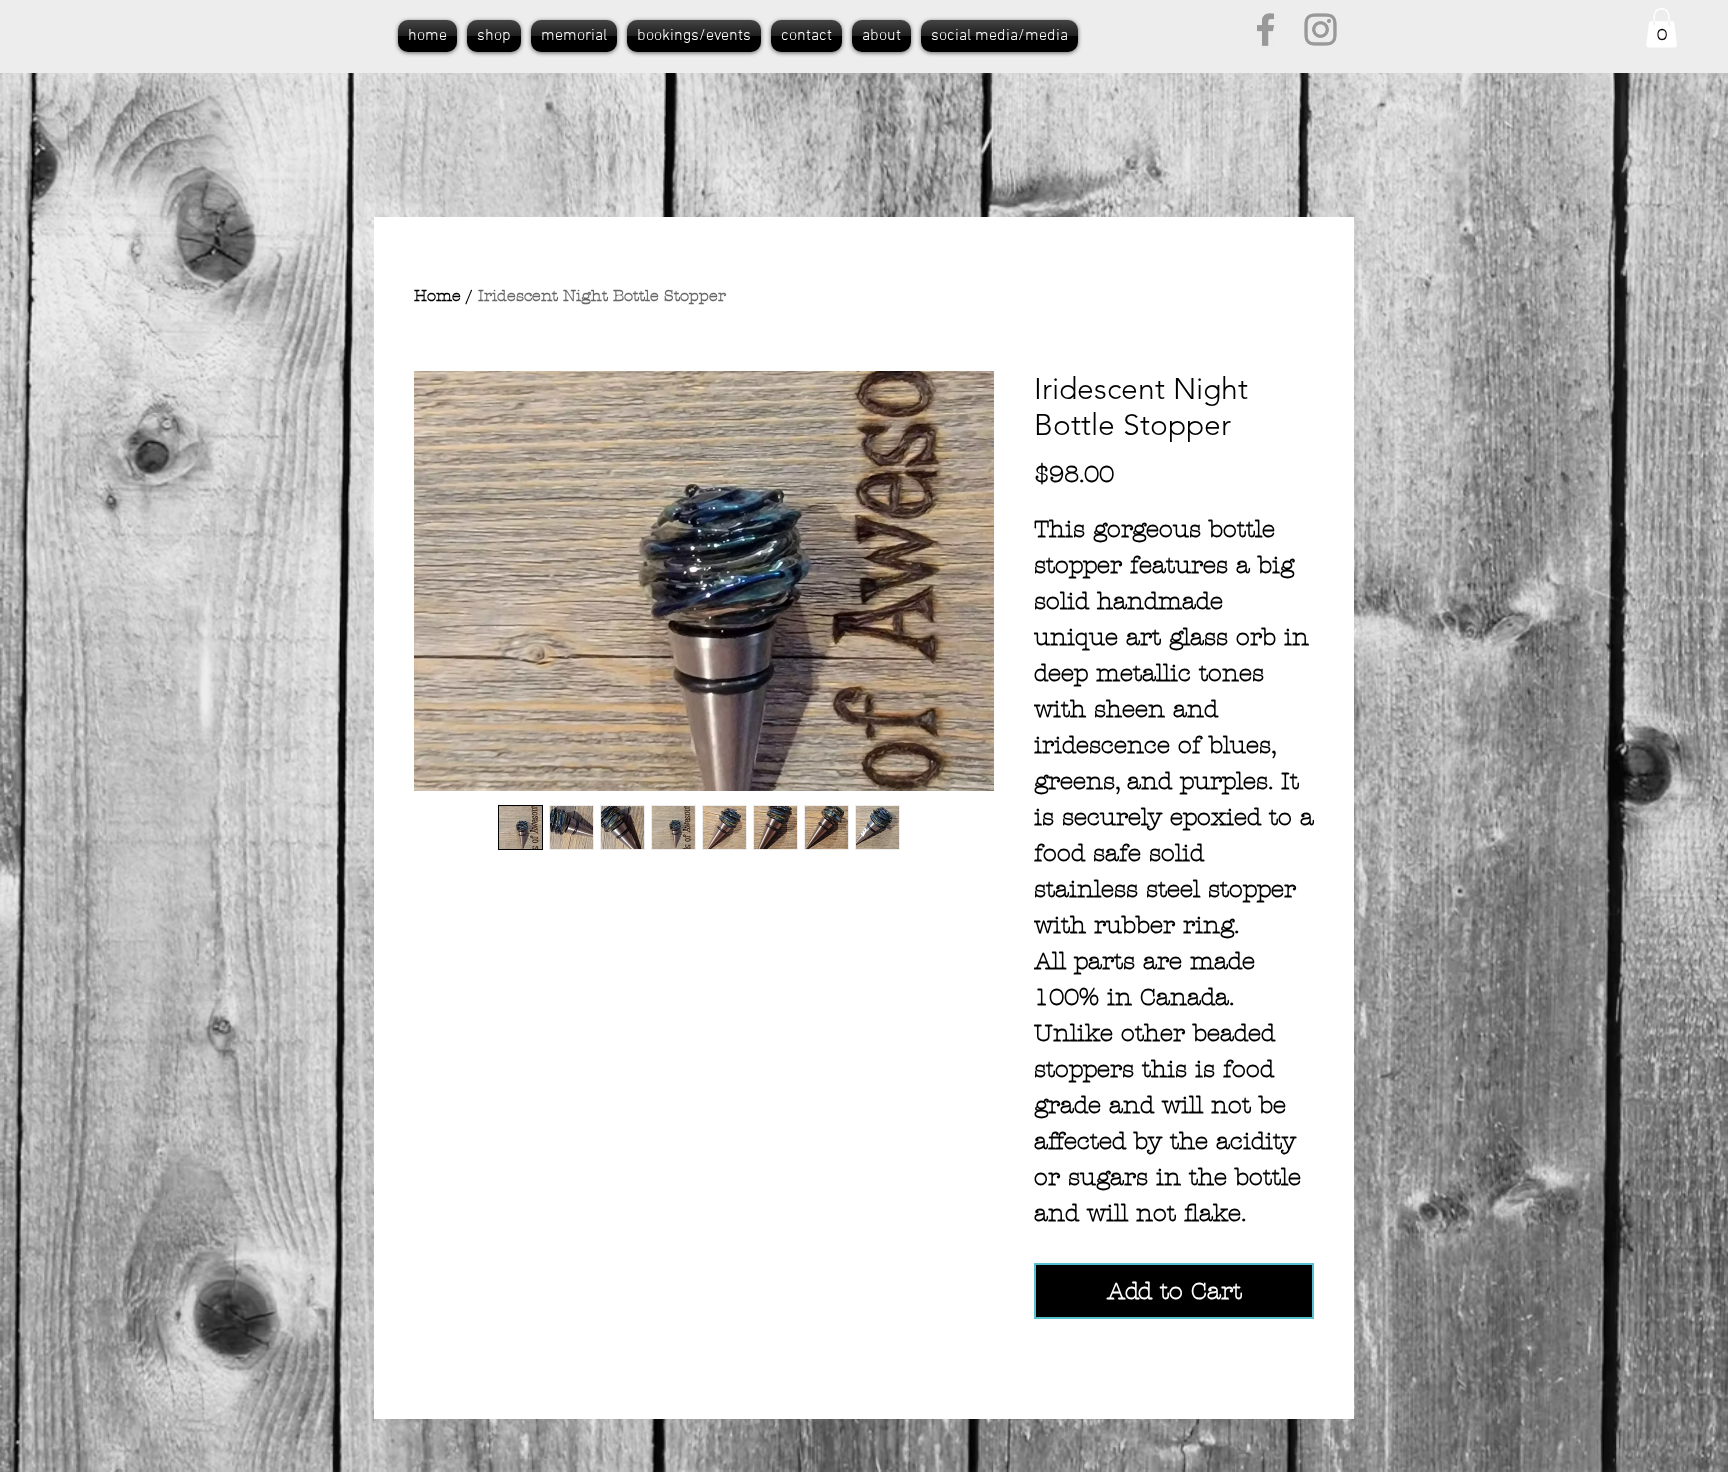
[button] (1661, 27)
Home (437, 295)
